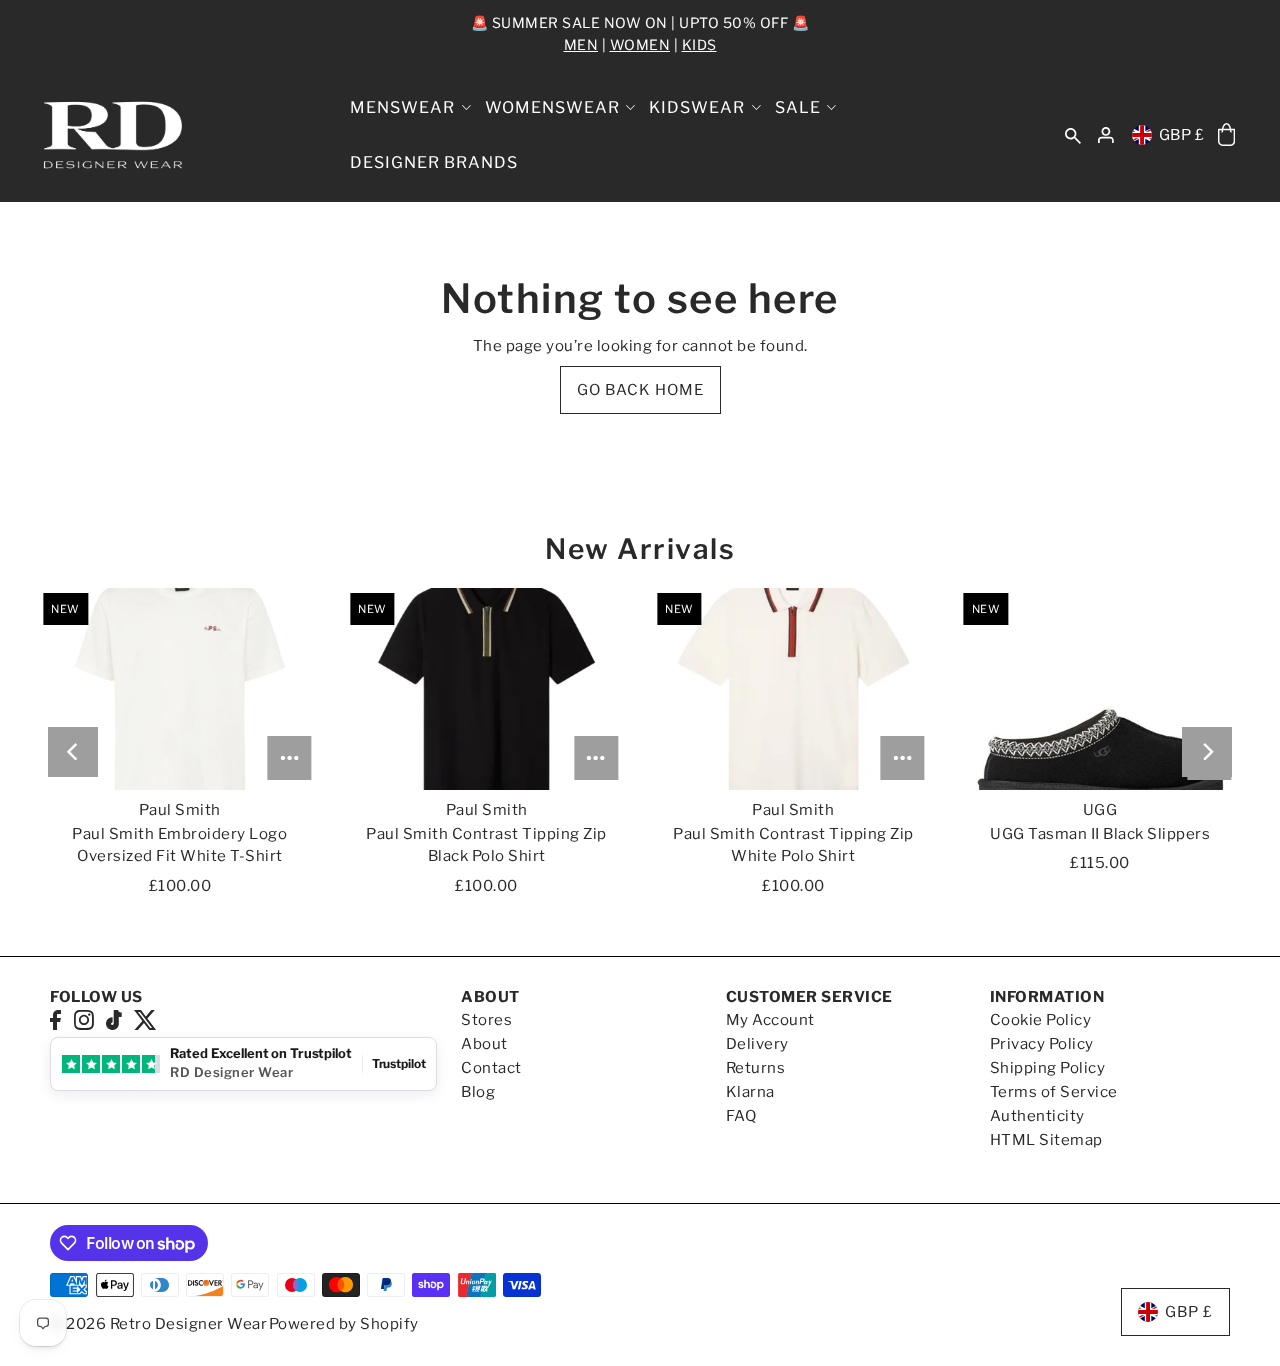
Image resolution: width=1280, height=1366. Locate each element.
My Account (770, 1020)
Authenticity (1037, 1116)
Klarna (750, 1092)
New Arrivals (640, 549)
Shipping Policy (1048, 1068)
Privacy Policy (1042, 1044)
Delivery (757, 1044)
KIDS (699, 44)
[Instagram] (84, 1019)
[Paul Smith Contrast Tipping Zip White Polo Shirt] (793, 689)
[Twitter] (145, 1019)
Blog (478, 1092)
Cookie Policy (1041, 1020)
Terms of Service (1054, 1092)
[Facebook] (55, 1019)
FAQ (741, 1116)
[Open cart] (1226, 135)
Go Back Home (640, 390)
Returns (756, 1068)
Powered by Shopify (344, 1324)
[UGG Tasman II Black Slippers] (1100, 689)
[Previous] (73, 752)
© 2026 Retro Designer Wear (158, 1324)
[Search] (1073, 135)
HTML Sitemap (1046, 1140)
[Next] (1207, 752)
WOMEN (640, 44)
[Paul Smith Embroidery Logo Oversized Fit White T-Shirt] (179, 689)
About (484, 1044)
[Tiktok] (114, 1019)
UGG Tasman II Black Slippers (1100, 834)
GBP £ (1182, 135)
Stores (486, 1020)
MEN (581, 44)
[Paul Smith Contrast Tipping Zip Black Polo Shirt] (486, 689)
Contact (491, 1068)
